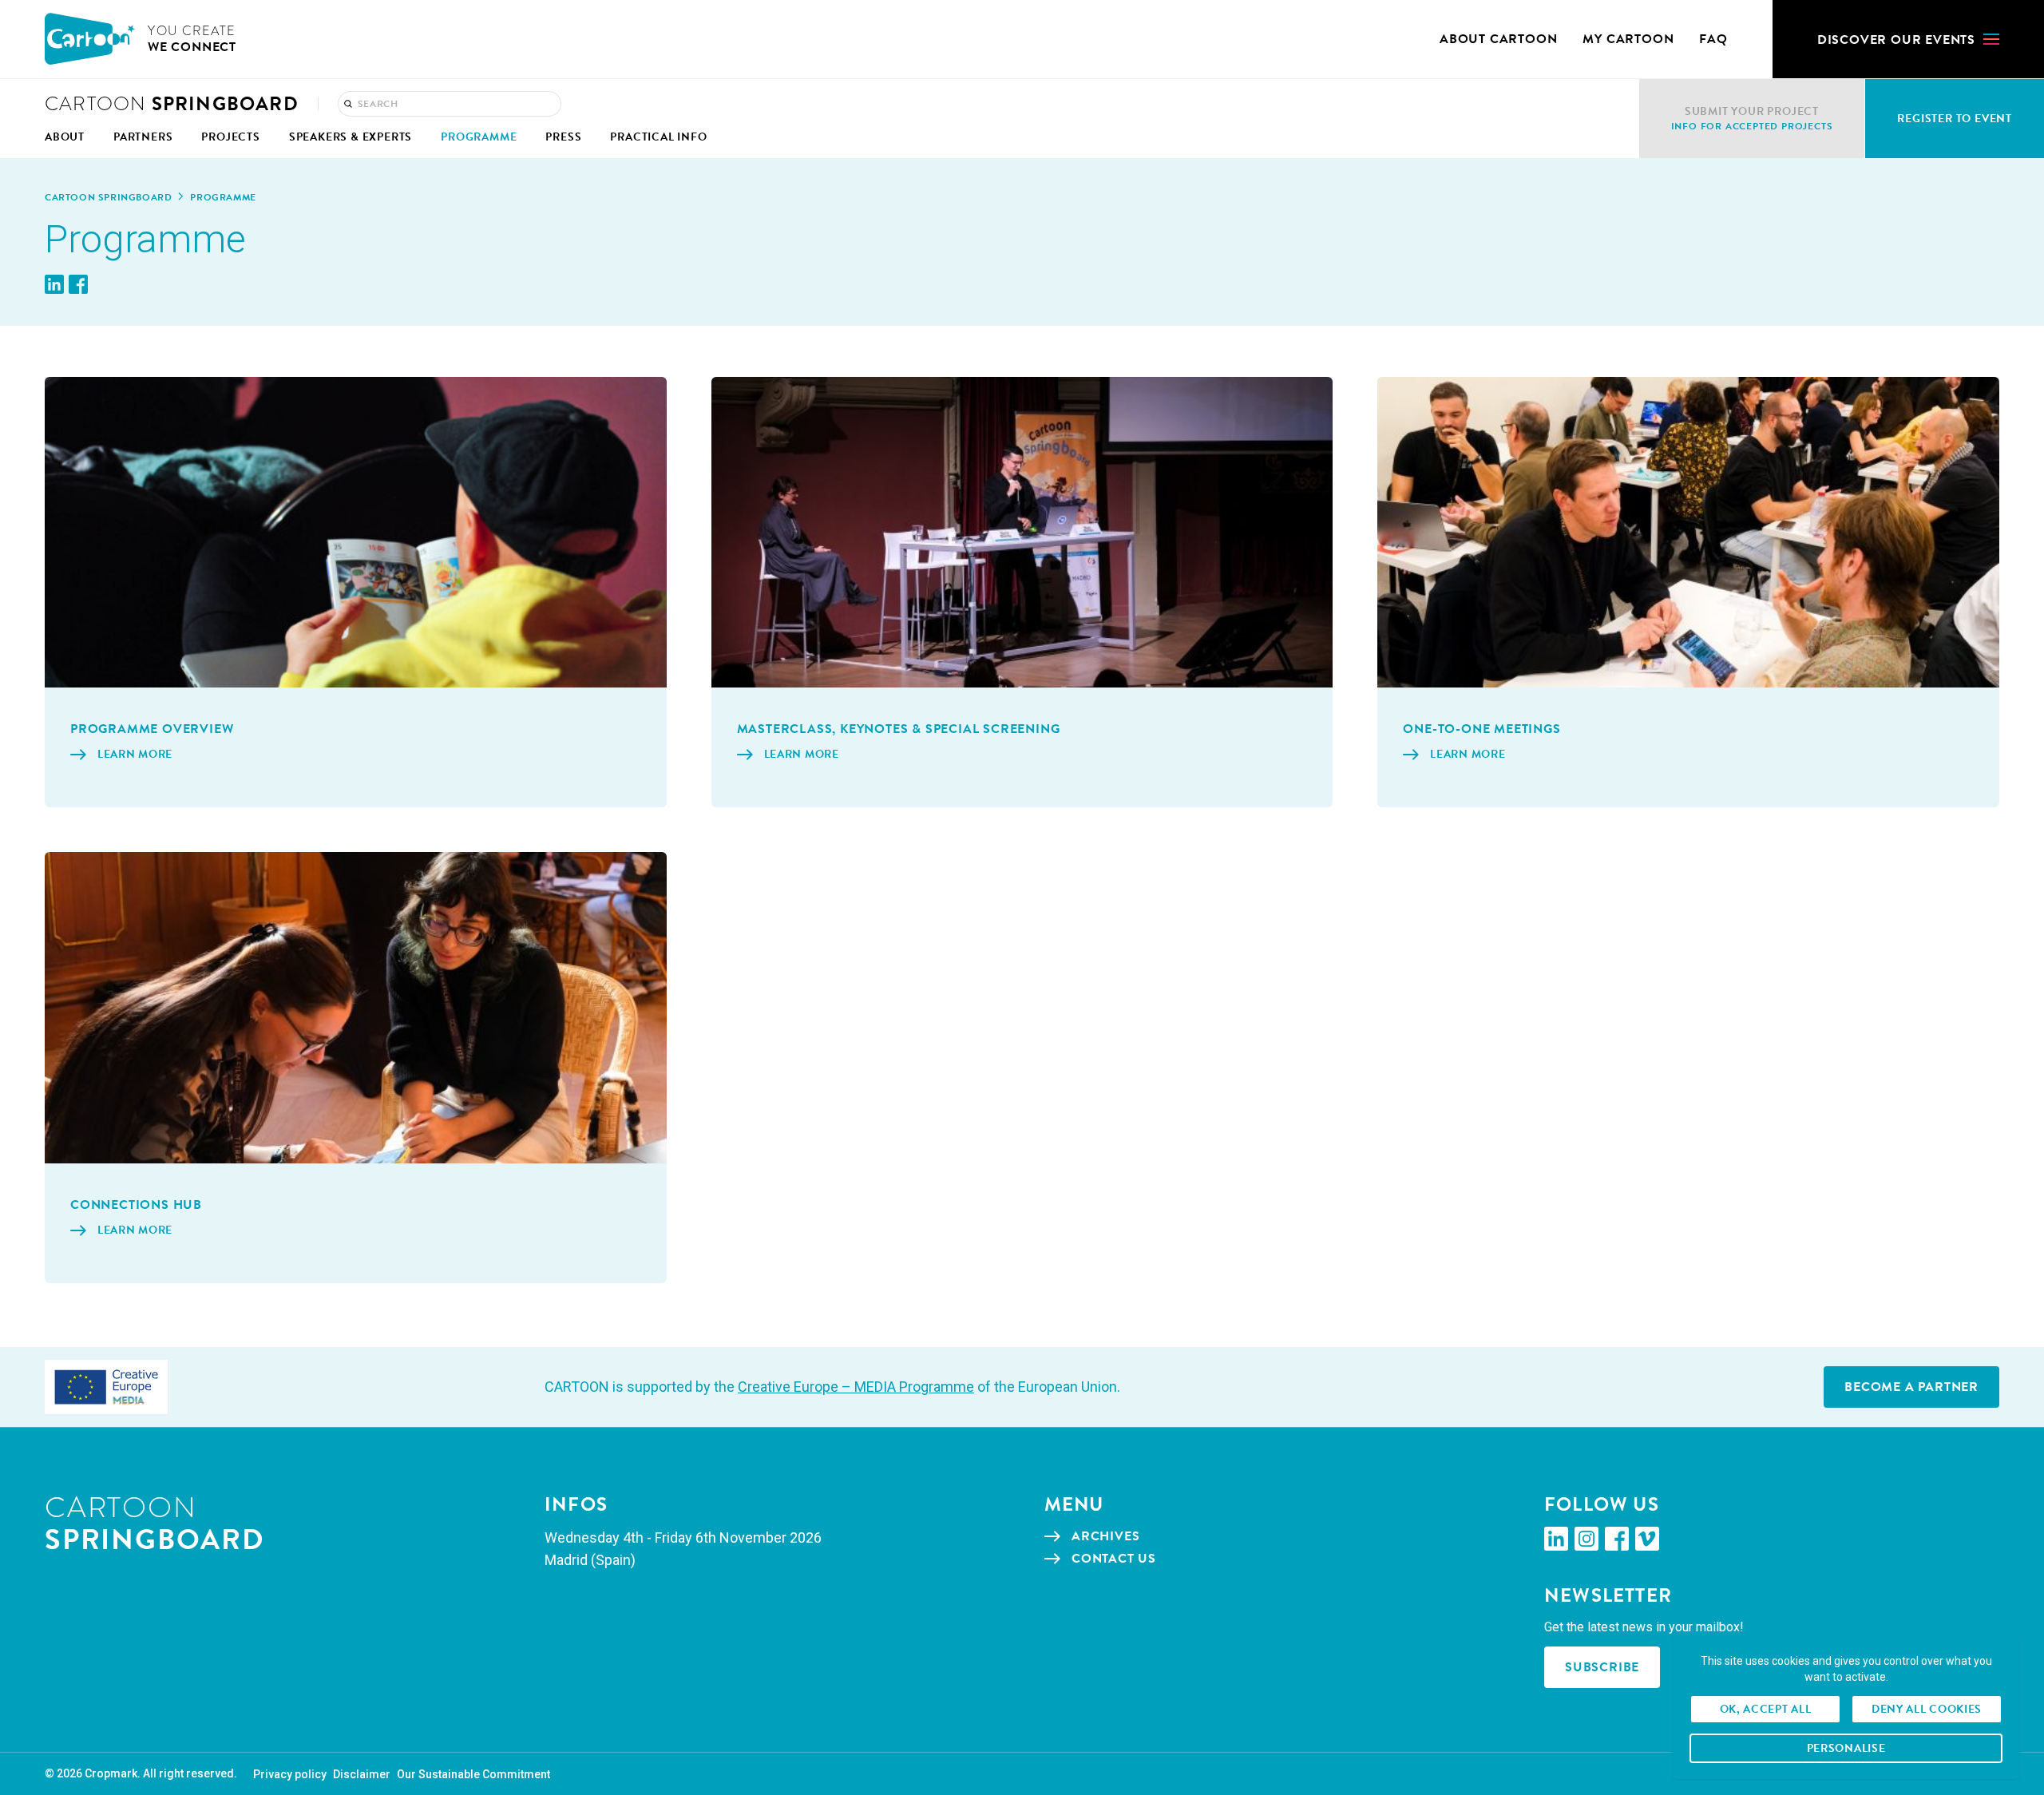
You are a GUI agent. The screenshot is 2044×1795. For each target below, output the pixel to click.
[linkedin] (1556, 1539)
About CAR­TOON (1498, 39)
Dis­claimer (362, 1774)
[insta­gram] (1586, 1539)
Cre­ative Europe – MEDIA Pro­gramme (856, 1387)
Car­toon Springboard (108, 197)
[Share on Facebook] (78, 284)
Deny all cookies (1927, 1709)
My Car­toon (1628, 39)
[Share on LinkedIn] (54, 284)
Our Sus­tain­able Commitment (473, 1774)
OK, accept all (1766, 1709)
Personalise (1846, 1748)
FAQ (1713, 39)
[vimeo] (1647, 1539)
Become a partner (1911, 1387)
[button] (1908, 39)
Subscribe (1602, 1667)
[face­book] (1617, 1539)
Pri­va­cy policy (290, 1774)
